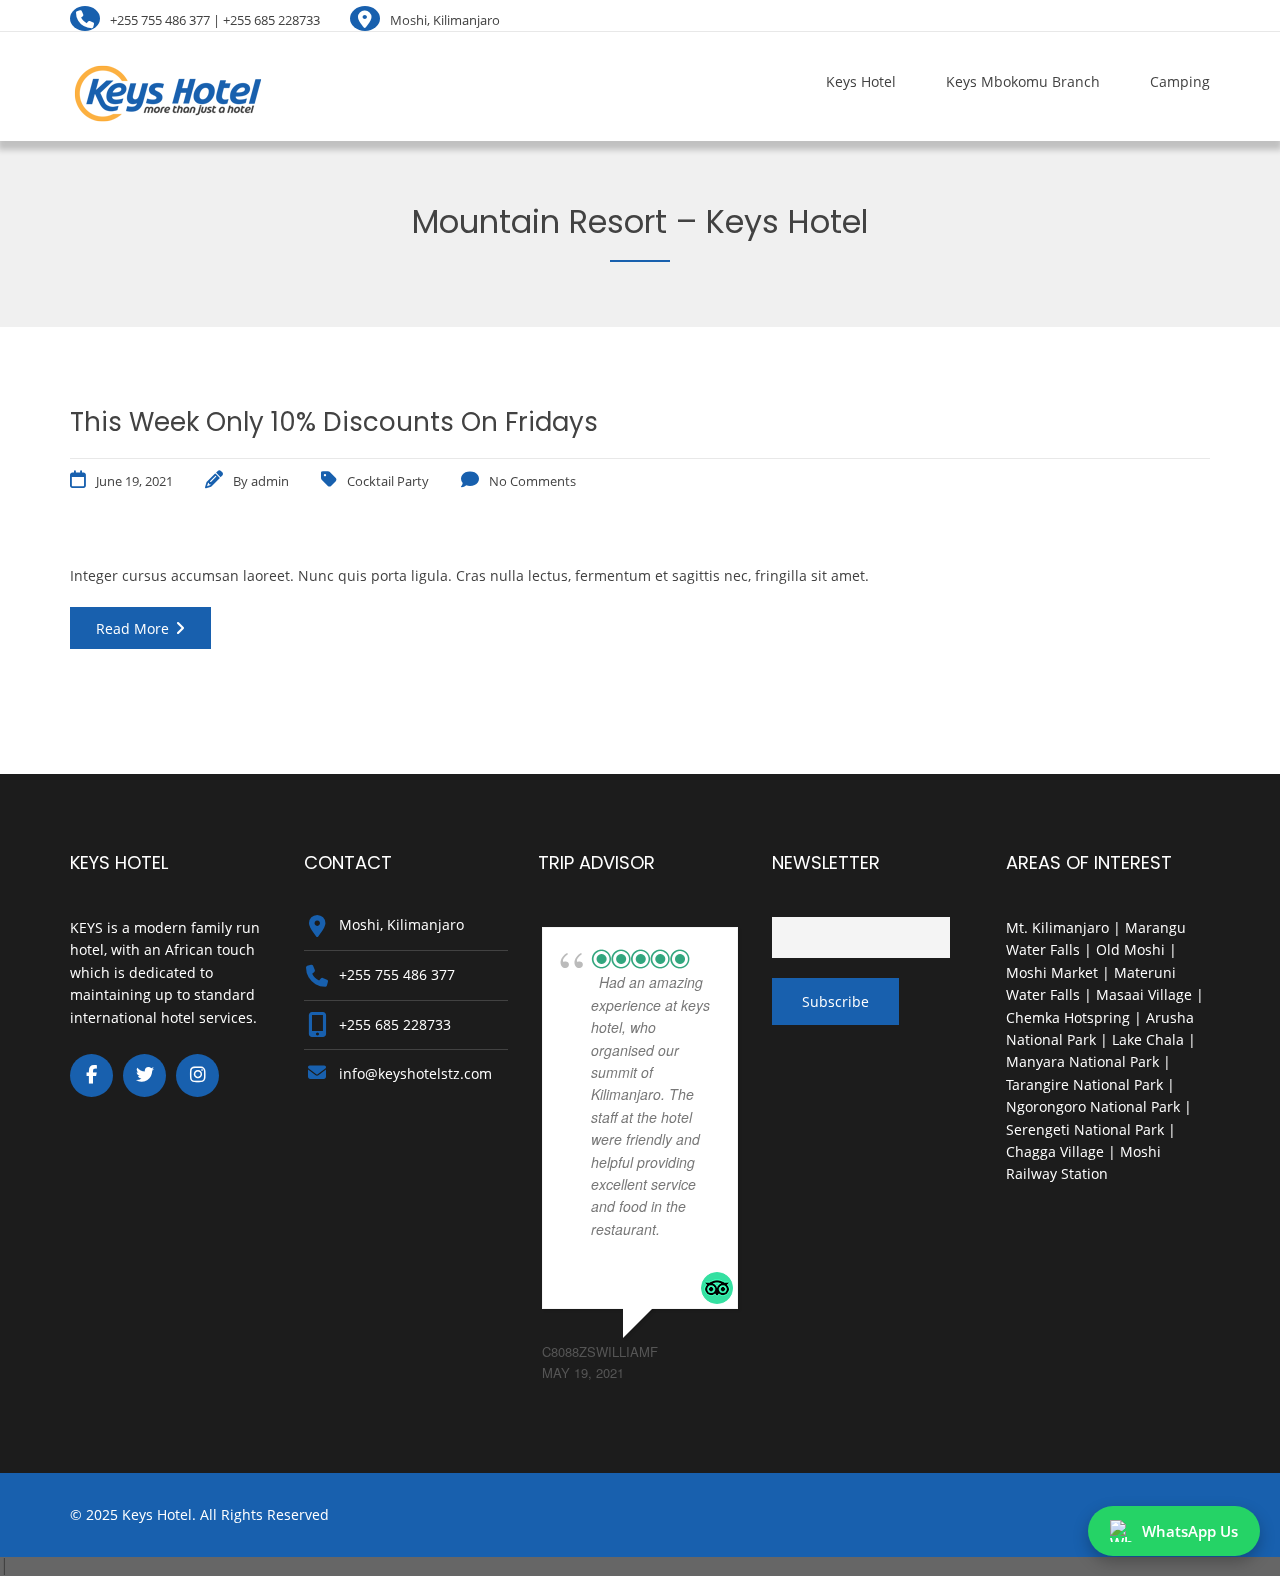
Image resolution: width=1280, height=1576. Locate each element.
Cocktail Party (388, 481)
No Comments (532, 481)
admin (270, 481)
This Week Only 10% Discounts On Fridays (334, 422)
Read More (132, 628)
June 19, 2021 (134, 481)
